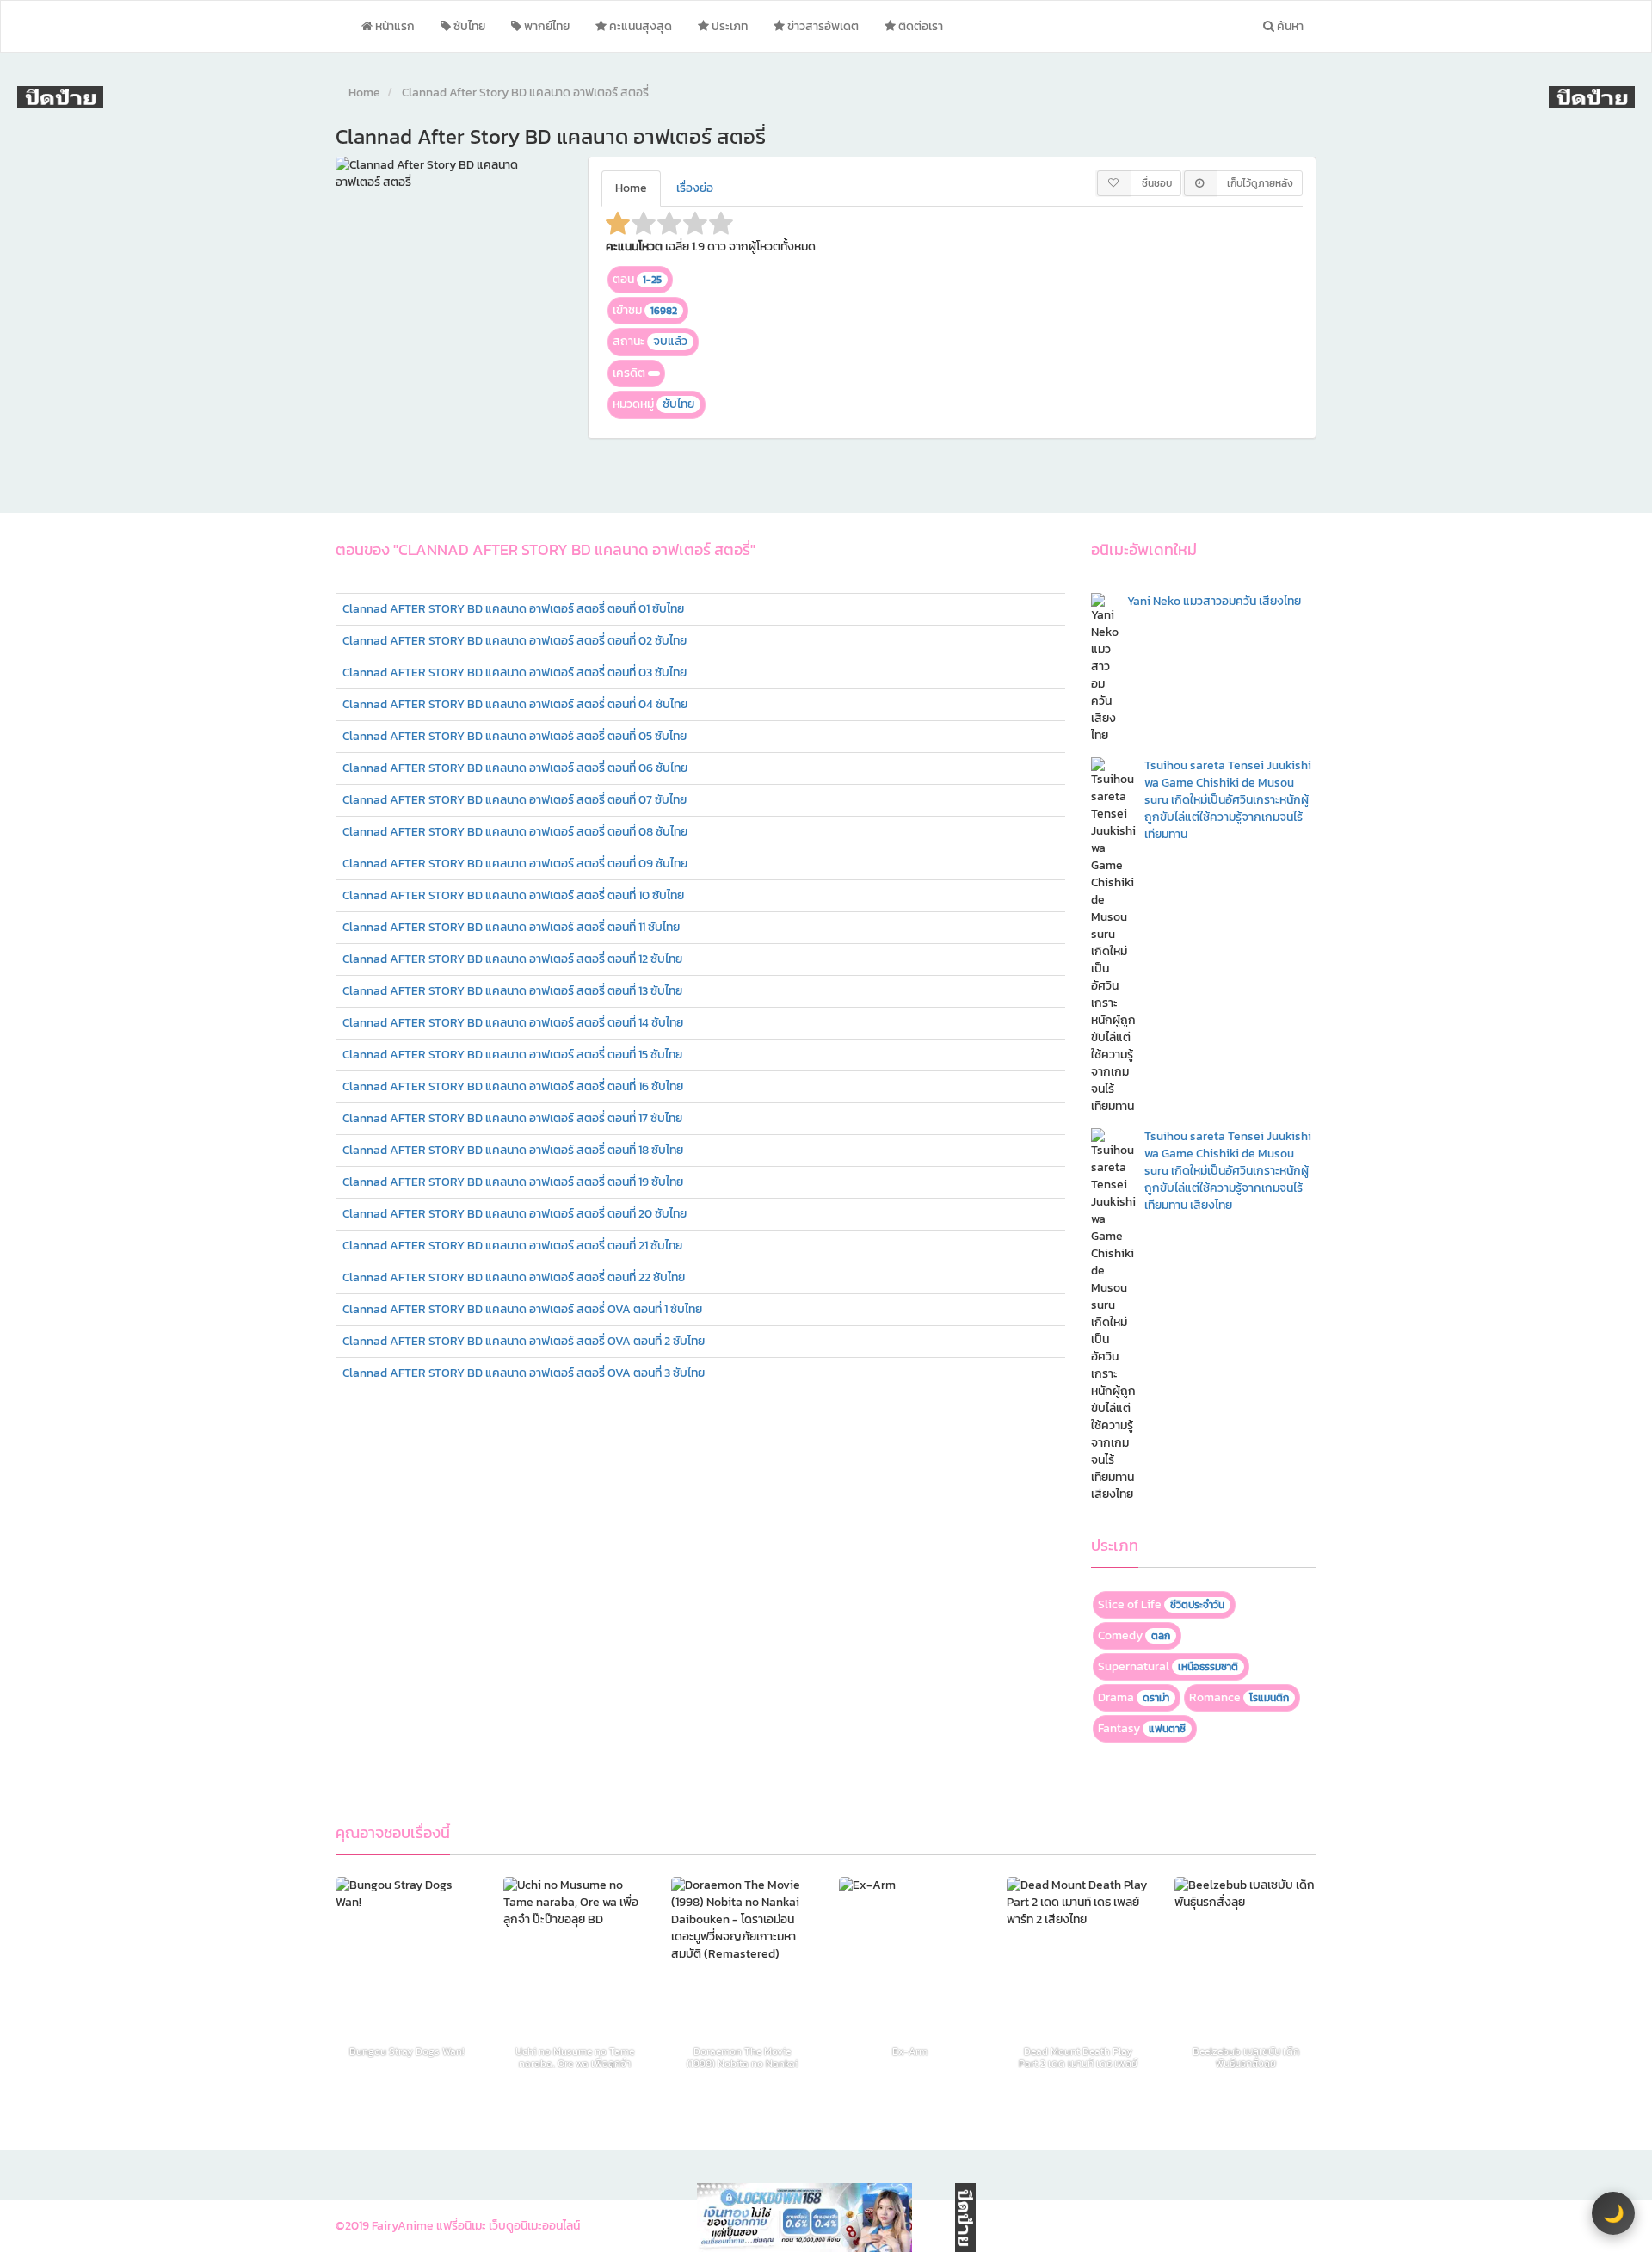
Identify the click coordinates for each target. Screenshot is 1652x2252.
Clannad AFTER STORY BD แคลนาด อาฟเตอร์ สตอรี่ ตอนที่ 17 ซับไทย (512, 1118)
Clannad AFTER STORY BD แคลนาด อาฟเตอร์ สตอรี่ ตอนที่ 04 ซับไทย (515, 704)
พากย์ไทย (546, 26)
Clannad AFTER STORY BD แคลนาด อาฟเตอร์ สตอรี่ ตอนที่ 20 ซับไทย (515, 1214)
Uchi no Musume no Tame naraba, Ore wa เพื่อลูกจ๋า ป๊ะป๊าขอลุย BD (575, 2057)
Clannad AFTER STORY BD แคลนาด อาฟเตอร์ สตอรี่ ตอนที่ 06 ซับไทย (515, 768)
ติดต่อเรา (919, 26)
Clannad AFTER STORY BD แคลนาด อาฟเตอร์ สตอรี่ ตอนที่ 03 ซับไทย (515, 673)
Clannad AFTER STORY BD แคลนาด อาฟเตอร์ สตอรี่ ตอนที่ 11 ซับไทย (511, 927)
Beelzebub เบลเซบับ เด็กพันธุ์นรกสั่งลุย (1246, 2057)
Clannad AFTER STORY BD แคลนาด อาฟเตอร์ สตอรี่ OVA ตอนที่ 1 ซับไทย (522, 1309)
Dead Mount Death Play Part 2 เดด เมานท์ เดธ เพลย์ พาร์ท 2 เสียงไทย (1078, 2057)
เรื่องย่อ (695, 188)
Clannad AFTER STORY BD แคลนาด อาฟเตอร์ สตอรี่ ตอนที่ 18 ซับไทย (513, 1150)
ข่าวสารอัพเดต (822, 26)
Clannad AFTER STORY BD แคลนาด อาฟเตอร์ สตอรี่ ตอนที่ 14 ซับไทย (513, 1023)
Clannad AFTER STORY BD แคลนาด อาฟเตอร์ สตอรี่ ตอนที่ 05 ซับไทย (515, 736)
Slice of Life (1161, 1604)
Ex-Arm (910, 2053)
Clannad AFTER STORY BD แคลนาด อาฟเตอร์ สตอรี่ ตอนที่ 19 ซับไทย (513, 1182)
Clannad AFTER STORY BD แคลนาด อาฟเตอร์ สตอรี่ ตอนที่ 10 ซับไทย (513, 895)
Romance (1239, 1697)
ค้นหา (1289, 26)
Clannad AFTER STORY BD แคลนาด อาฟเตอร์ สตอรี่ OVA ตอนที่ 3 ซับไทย (524, 1373)
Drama (1134, 1697)
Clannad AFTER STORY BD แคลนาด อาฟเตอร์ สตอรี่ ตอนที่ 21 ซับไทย (512, 1246)
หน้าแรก (394, 26)
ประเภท (728, 26)
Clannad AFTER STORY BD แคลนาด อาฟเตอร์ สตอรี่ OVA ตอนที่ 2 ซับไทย (524, 1341)
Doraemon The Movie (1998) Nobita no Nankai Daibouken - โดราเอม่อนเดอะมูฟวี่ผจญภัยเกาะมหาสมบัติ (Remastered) (742, 2057)
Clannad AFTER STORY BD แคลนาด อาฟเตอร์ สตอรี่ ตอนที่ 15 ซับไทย (512, 1055)
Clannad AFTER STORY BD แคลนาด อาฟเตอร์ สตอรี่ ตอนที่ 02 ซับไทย (515, 641)
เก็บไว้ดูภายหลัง (1260, 183)
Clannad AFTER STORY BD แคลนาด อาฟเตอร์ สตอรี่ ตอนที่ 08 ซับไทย (515, 832)
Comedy (1134, 1635)
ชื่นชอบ (1157, 183)
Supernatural (1168, 1666)
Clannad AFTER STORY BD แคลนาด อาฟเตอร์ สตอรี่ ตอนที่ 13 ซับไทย (512, 991)
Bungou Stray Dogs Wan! (407, 2053)
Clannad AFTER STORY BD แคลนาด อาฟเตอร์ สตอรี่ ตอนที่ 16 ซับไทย (513, 1086)
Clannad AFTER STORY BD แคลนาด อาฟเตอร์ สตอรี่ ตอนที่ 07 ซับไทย (515, 800)
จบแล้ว (670, 341)
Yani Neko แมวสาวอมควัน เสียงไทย (1214, 601)
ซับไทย (468, 26)
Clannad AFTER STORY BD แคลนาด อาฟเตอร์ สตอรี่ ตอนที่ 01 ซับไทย (513, 609)
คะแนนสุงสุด (639, 26)
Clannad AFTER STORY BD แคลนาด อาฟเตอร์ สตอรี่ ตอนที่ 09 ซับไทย (515, 864)
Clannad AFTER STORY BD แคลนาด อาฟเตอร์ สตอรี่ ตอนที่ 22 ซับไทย (514, 1277)
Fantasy (1142, 1728)
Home (364, 93)
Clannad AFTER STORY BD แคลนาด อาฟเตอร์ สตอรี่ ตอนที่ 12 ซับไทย (512, 959)
